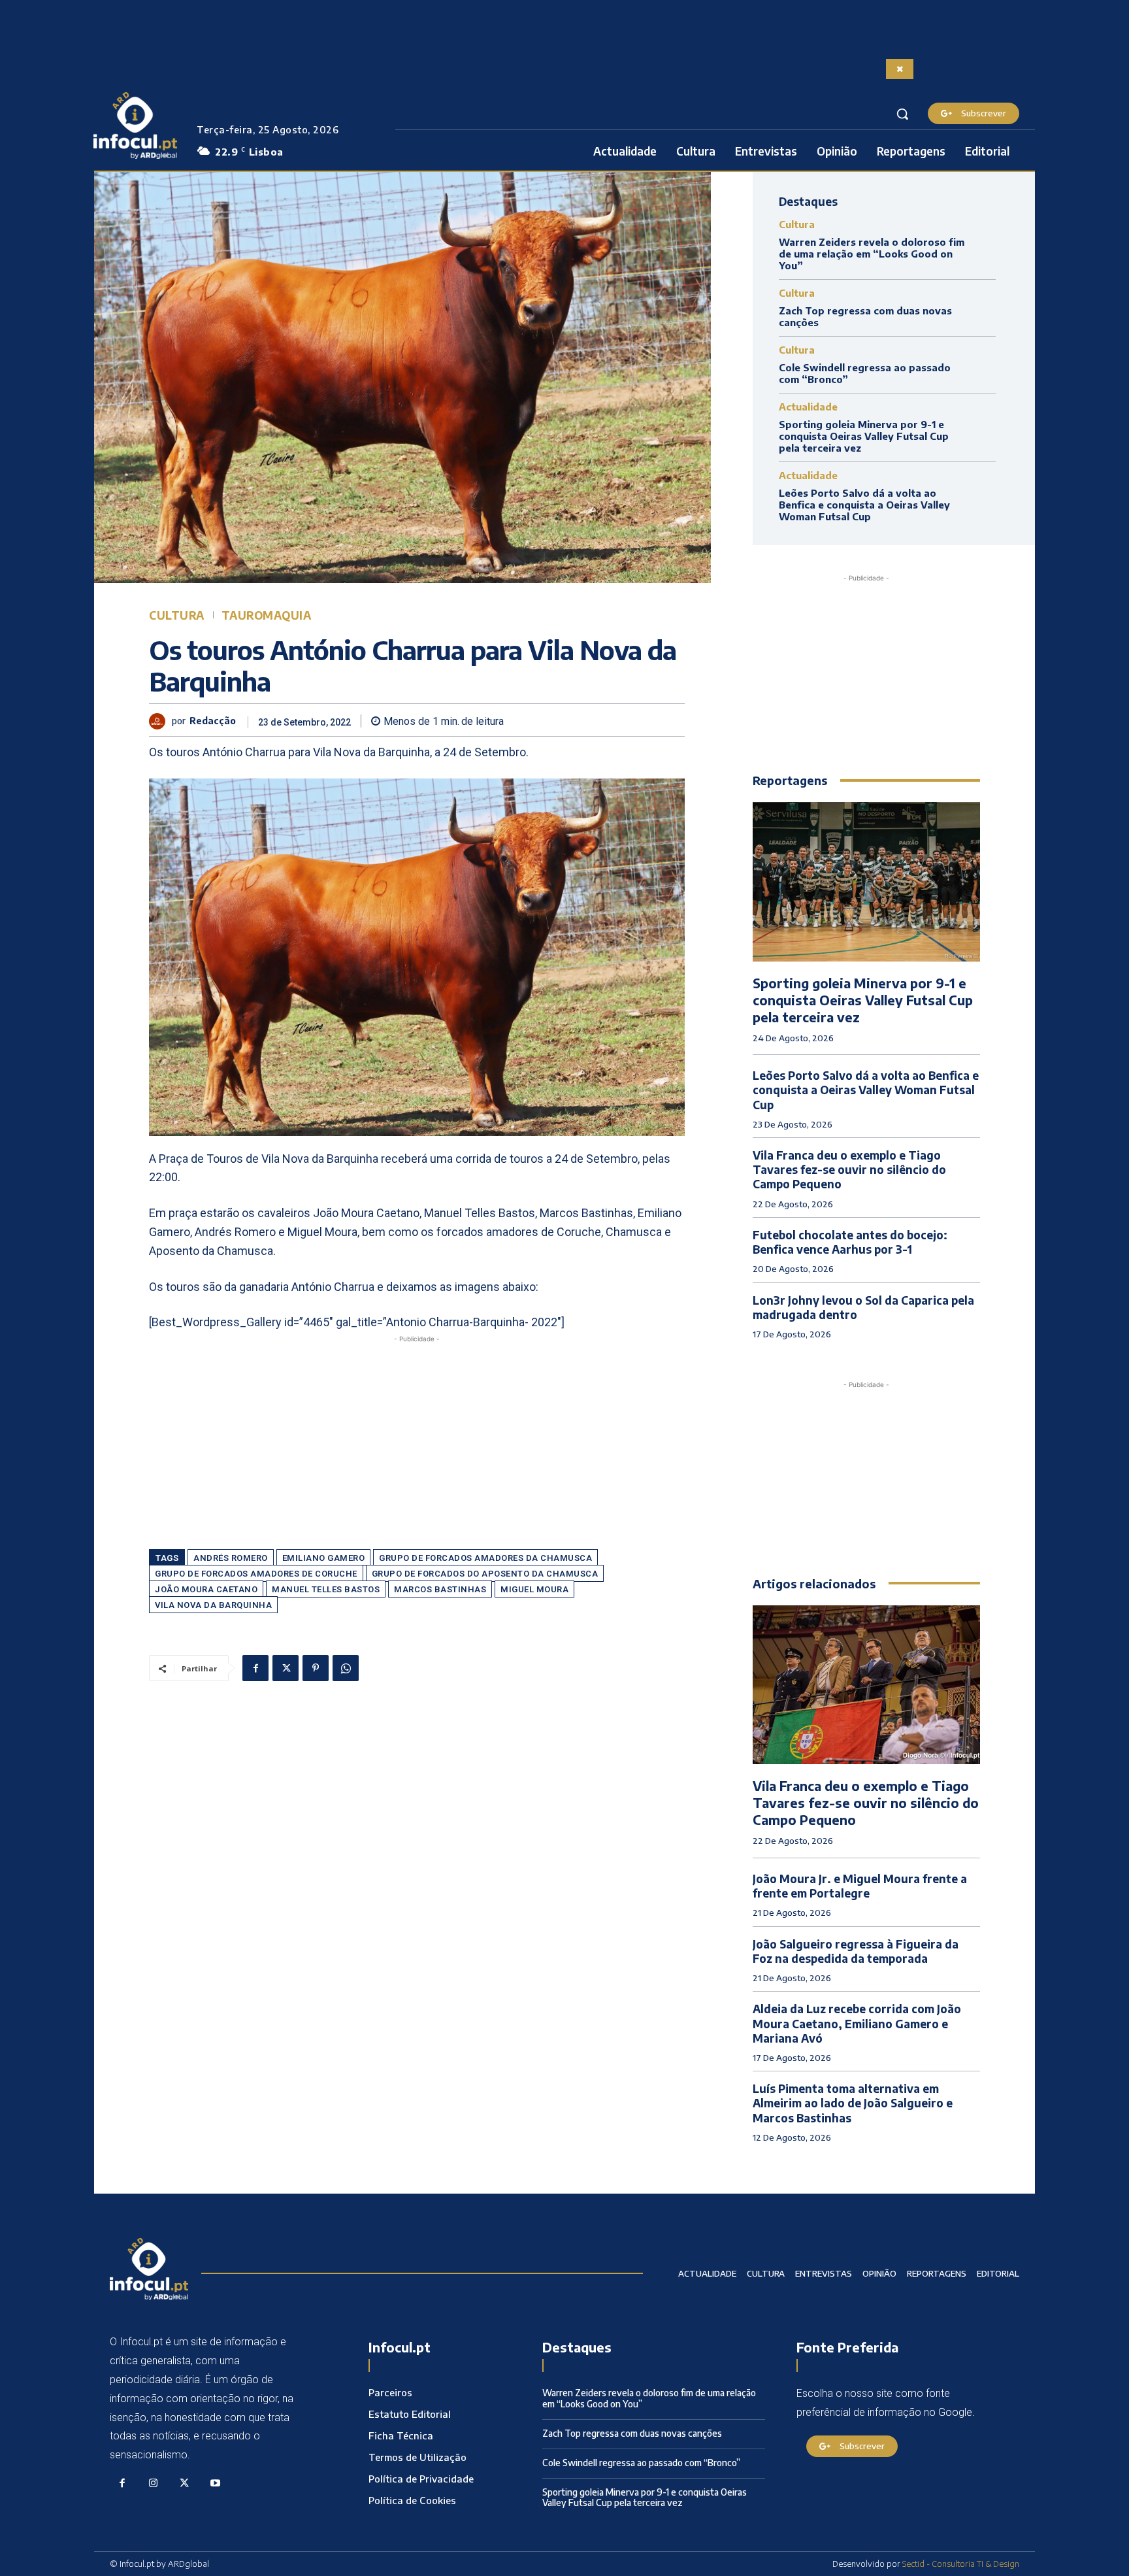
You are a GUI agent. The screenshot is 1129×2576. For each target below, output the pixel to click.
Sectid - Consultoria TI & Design (961, 2564)
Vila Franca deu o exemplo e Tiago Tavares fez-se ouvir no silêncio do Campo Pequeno (849, 1169)
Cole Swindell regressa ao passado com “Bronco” (641, 2463)
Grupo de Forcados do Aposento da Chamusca (485, 1574)
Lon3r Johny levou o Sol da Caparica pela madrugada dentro (863, 1307)
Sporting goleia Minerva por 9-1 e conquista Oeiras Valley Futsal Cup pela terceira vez (864, 436)
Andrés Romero (231, 1558)
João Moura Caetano (206, 1589)
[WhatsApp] (346, 1668)
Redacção (213, 721)
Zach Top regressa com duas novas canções (632, 2433)
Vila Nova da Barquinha (213, 1605)
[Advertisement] (417, 1437)
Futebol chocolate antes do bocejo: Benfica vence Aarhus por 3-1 (850, 1242)
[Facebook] (255, 1668)
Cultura (177, 615)
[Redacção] (160, 721)
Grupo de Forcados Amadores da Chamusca (485, 1558)
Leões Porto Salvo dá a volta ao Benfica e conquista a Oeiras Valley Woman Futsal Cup (864, 505)
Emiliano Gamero (324, 1558)
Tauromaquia (267, 615)
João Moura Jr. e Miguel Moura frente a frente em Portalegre (860, 1886)
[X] (286, 1668)
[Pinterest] (316, 1668)
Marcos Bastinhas (440, 1589)
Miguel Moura (534, 1589)
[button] (902, 114)
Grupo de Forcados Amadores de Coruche (256, 1574)
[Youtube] (216, 2484)
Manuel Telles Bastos (326, 1589)
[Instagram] (154, 2484)
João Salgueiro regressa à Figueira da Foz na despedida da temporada (856, 1951)
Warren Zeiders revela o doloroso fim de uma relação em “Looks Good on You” (872, 254)
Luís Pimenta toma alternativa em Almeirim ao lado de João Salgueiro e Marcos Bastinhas (853, 2103)
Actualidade (808, 407)
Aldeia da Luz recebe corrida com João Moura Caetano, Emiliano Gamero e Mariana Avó (857, 2023)
